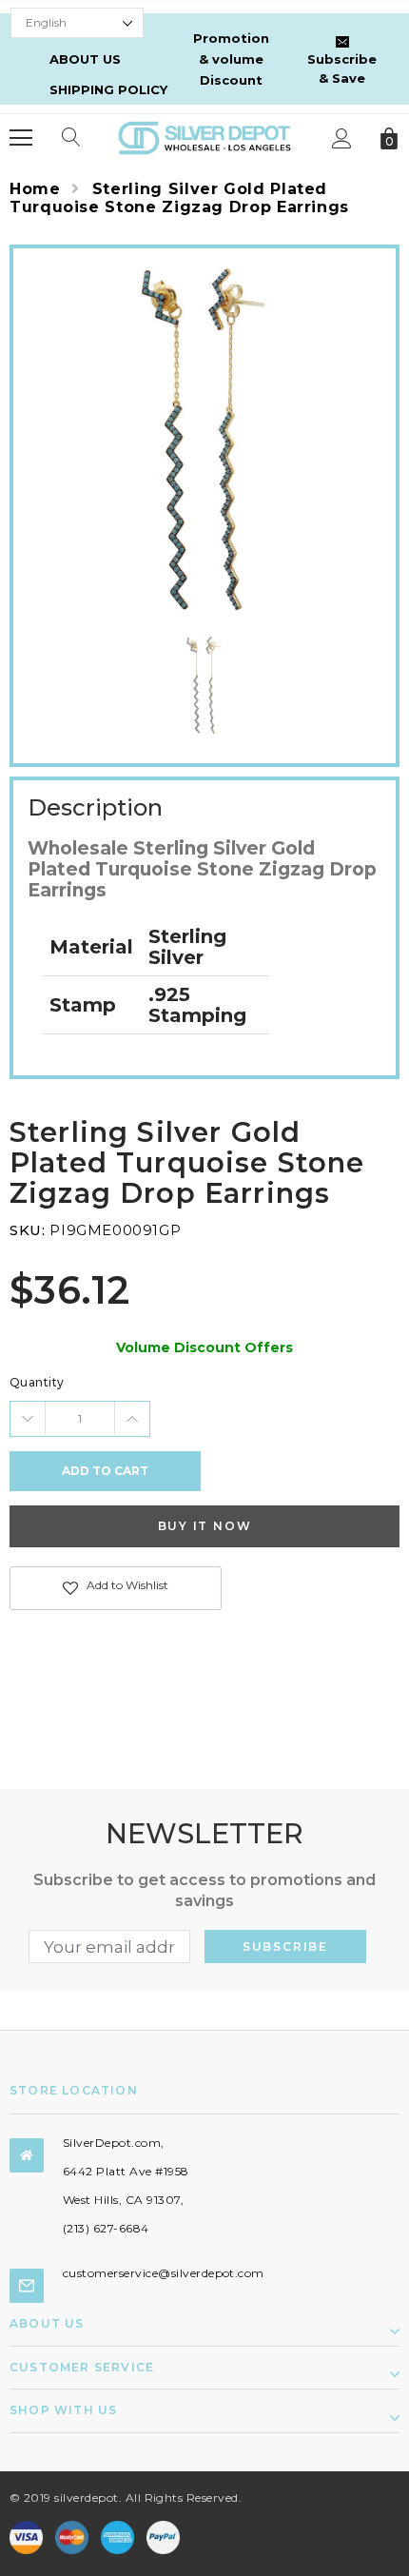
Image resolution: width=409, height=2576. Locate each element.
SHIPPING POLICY (108, 89)
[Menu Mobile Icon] (21, 138)
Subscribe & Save (342, 69)
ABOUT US (85, 59)
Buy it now (205, 1526)
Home (35, 189)
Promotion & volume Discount (231, 59)
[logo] (204, 137)
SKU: (27, 1230)
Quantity (37, 1382)
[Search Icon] (71, 138)
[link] (204, 685)
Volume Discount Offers (204, 1347)
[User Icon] (342, 138)
